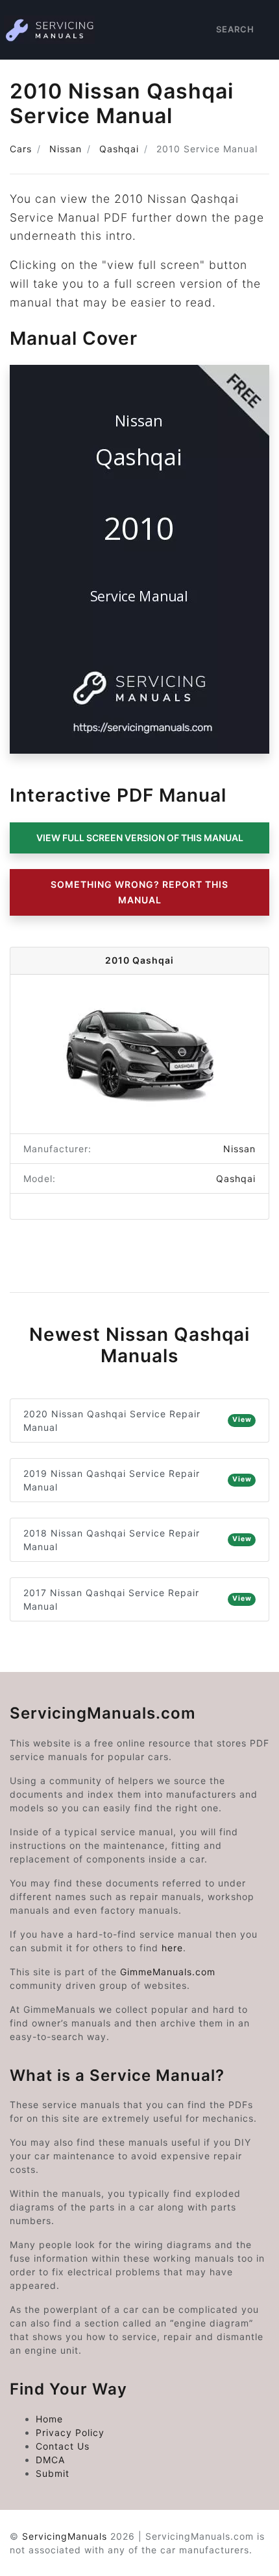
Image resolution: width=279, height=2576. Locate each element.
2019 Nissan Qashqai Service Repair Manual (138, 1480)
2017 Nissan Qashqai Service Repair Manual (138, 1599)
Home (49, 2419)
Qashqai (119, 149)
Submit (53, 2473)
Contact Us (63, 2446)
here (172, 1948)
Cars (21, 149)
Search (235, 29)
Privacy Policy (70, 2432)
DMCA (50, 2460)
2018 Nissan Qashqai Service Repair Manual (138, 1540)
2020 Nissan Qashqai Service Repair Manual (138, 1421)
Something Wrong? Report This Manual (139, 892)
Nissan (66, 149)
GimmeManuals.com (168, 1972)
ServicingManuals (65, 2536)
